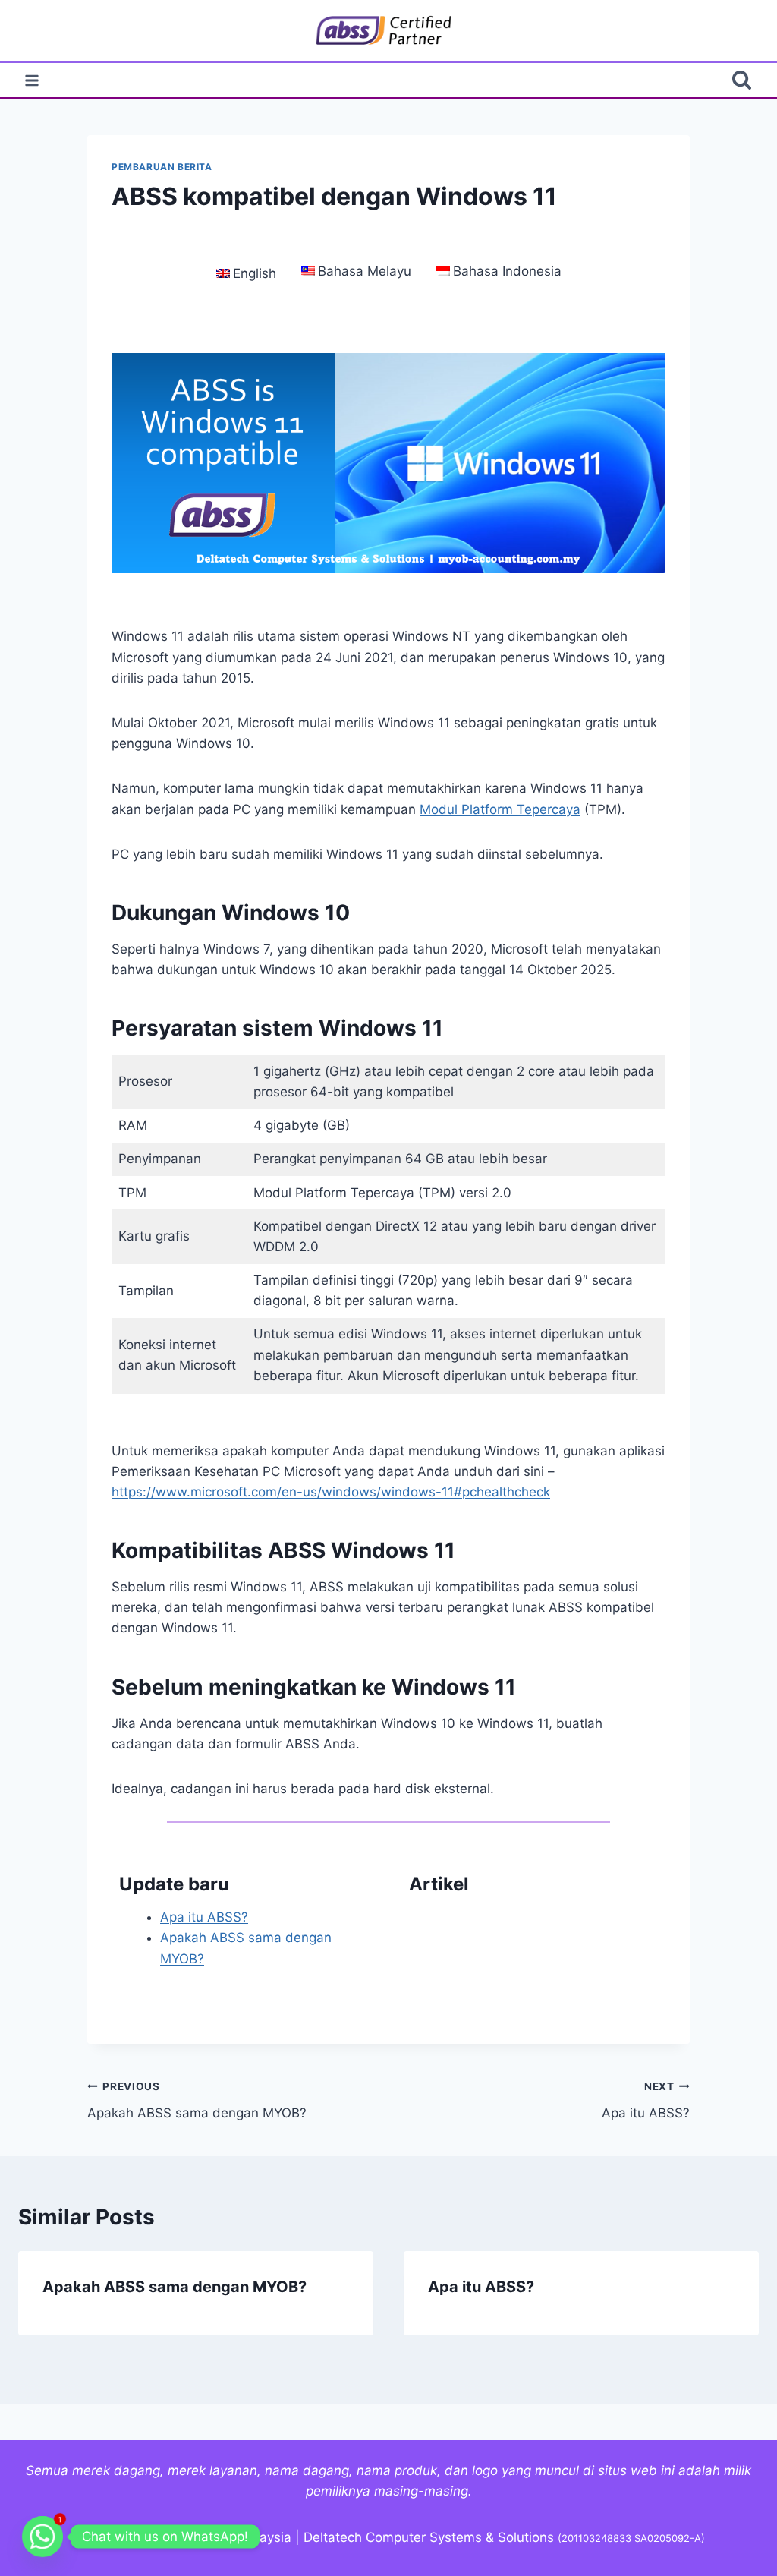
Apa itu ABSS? (204, 1917)
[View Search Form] (742, 80)
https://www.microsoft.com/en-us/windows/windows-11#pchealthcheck (331, 1492)
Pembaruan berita (162, 167)
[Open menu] (32, 80)
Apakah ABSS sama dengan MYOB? (197, 2100)
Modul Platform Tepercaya (500, 809)
